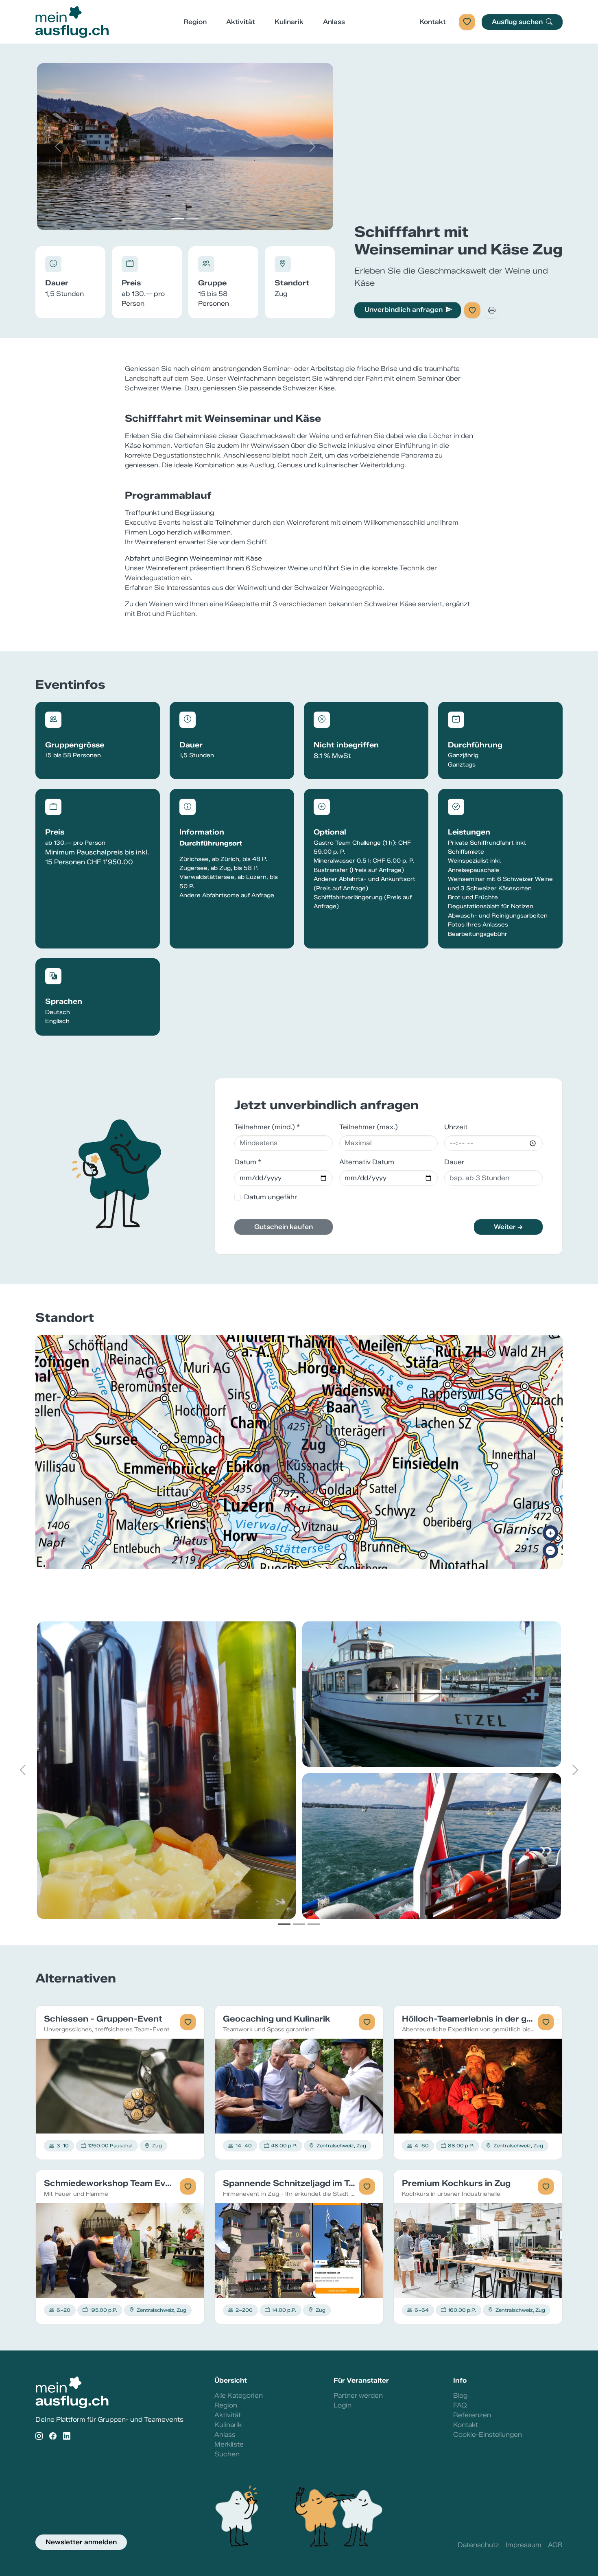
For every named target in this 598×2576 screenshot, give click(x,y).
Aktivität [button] (241, 22)
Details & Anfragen (120, 2086)
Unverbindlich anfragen (404, 310)
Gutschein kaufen (284, 1227)
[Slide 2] (192, 219)
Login (343, 2405)
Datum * (248, 1162)
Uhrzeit (456, 1127)
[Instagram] (39, 2437)
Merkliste (229, 2444)
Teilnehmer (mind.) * (267, 1127)
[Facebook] (53, 2437)
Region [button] (195, 22)
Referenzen (472, 2415)
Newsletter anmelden (81, 2542)
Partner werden (358, 2395)
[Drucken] (492, 310)
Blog (460, 2395)
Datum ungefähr (271, 1197)
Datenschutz (478, 2545)
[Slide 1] (178, 219)
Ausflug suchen (518, 22)
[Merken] (472, 310)
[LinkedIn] (67, 2437)
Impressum (524, 2545)
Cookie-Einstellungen (488, 2435)
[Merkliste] (467, 22)
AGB (555, 2545)
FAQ (460, 2405)
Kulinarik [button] (289, 22)
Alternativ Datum (367, 1162)
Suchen (227, 2454)
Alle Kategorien (239, 2395)
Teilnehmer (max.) (369, 1127)
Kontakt (433, 22)
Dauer (454, 1162)
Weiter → (508, 1227)
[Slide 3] (314, 1924)
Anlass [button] (334, 22)
